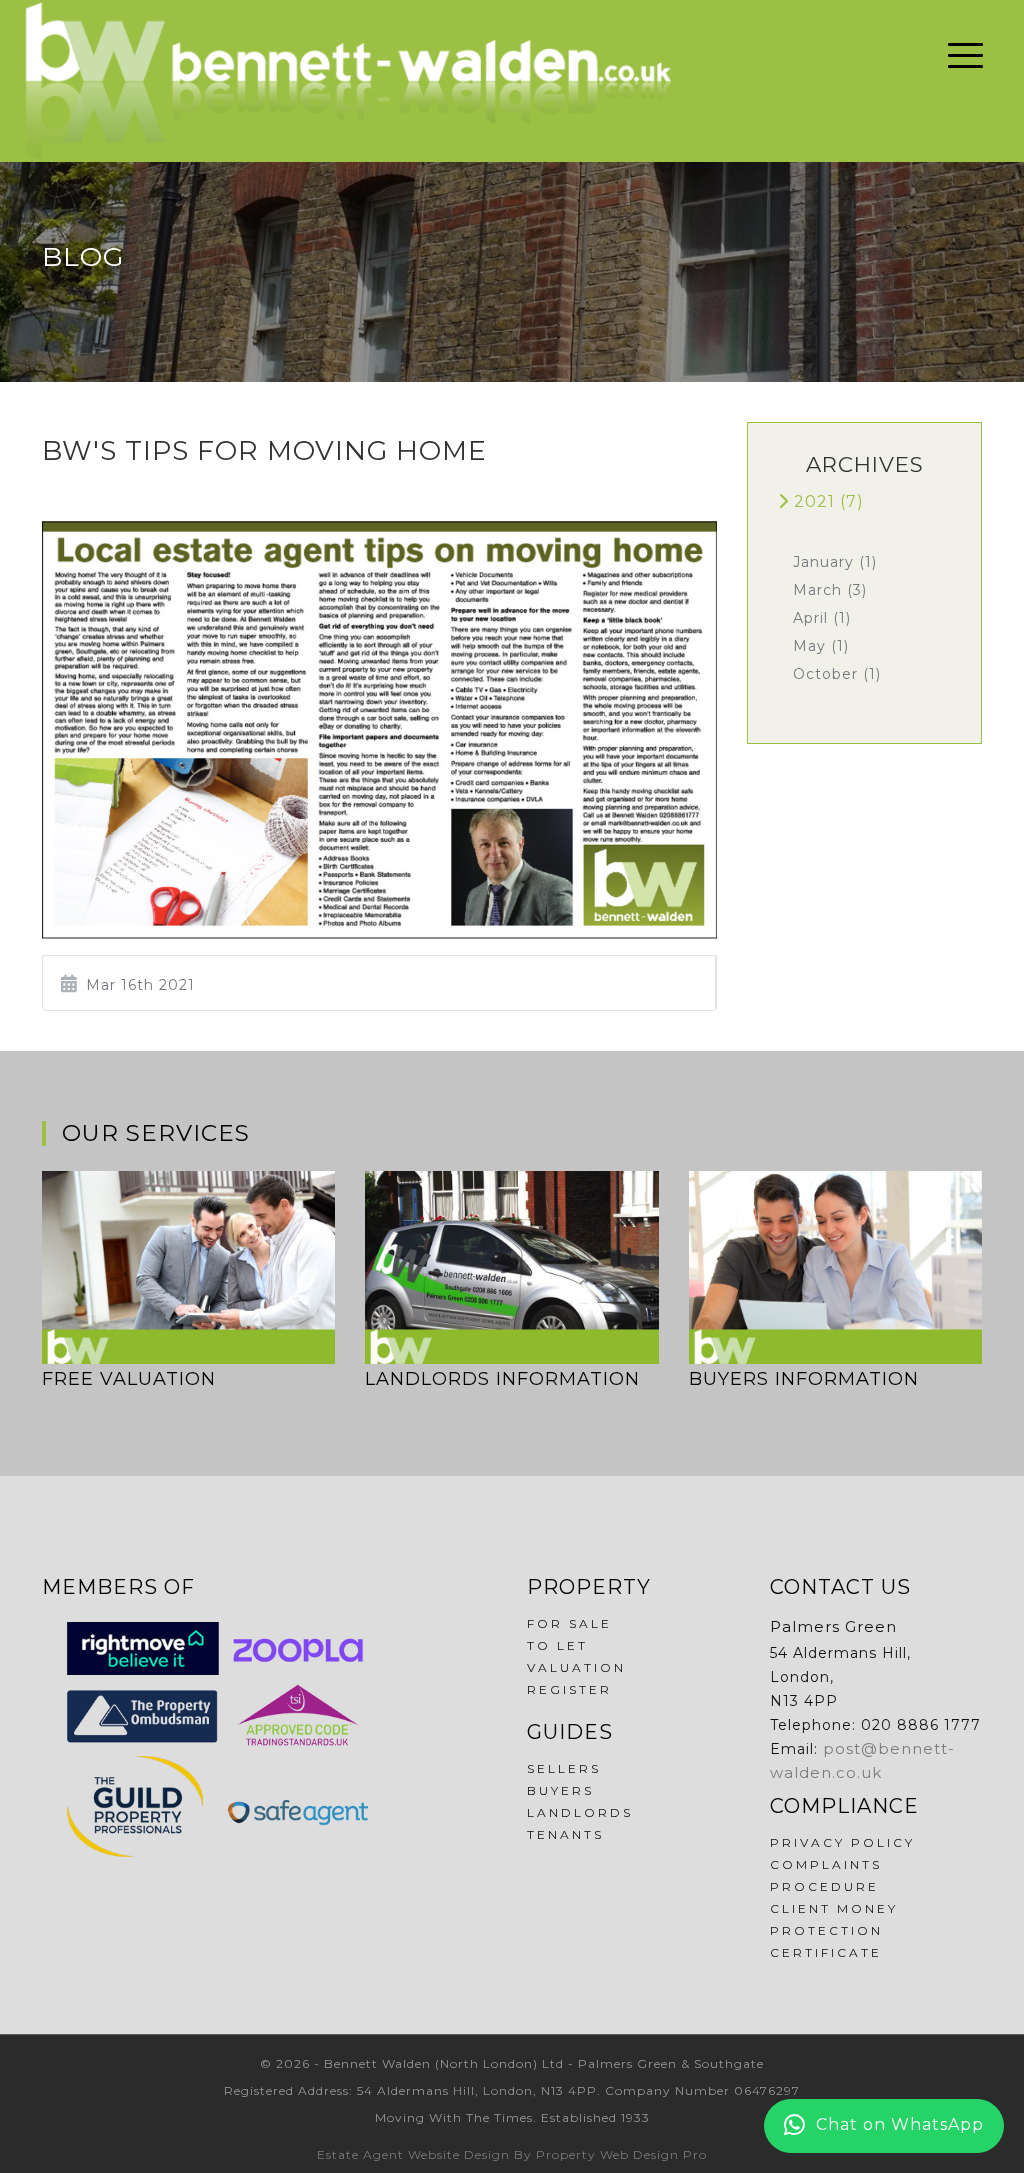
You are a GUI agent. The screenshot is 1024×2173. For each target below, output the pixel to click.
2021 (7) (826, 501)
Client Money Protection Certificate (834, 1930)
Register (569, 1689)
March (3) (830, 590)
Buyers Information (804, 1379)
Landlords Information (502, 1379)
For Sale (569, 1623)
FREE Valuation (129, 1379)
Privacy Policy (842, 1842)
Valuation (576, 1667)
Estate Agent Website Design (413, 2154)
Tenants (565, 1834)
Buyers (560, 1790)
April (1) (822, 618)
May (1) (821, 646)
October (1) (837, 674)
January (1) (835, 562)
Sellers (564, 1768)
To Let (557, 1645)
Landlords (580, 1812)
